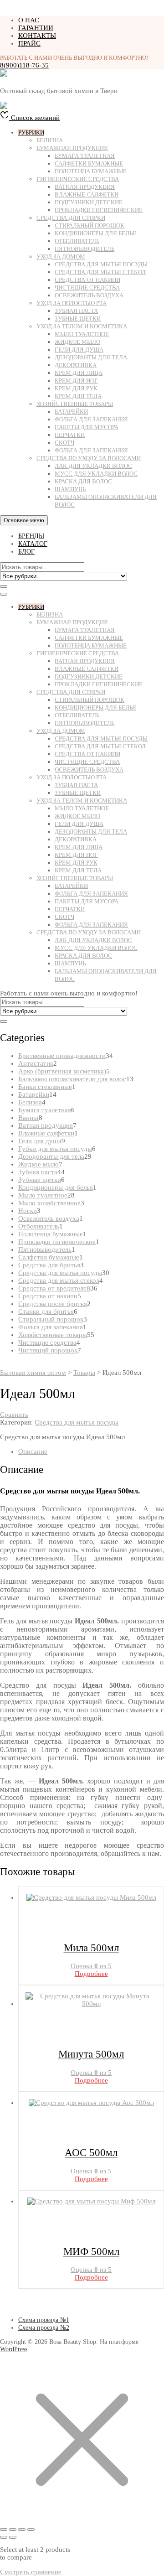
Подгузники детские (89, 202)
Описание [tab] (33, 1451)
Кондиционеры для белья (95, 233)
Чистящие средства (87, 288)
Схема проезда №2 (44, 2328)
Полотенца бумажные (91, 171)
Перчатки (70, 435)
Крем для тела (78, 396)
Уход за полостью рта (72, 303)
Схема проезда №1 (44, 2320)
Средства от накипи (87, 280)
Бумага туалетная (85, 156)
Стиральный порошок (90, 225)
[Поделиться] (22, 2529)
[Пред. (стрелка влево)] (4, 2537)
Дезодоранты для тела (91, 357)
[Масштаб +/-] (4, 2529)
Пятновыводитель (85, 249)
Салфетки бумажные (89, 163)
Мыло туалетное (82, 334)
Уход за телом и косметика (82, 326)
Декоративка (76, 365)
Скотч (64, 443)
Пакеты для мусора (87, 427)
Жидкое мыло (77, 342)
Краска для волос (83, 481)
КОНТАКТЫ (37, 36)
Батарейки (71, 412)
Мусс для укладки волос (96, 474)
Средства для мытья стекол (100, 272)
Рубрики (31, 132)
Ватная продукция (85, 187)
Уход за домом (61, 257)
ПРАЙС (29, 43)
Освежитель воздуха (89, 295)
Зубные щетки (78, 319)
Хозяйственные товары (75, 404)
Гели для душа (79, 350)
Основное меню (24, 520)
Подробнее (91, 1974)
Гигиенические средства (78, 179)
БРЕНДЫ (31, 536)
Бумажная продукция (72, 148)
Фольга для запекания (91, 419)
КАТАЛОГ (33, 544)
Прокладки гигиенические (99, 210)
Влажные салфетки (87, 194)
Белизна (50, 140)
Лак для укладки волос (93, 466)
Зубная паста (76, 311)
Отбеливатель (77, 241)
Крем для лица (79, 373)
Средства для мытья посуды (101, 264)
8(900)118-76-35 (24, 65)
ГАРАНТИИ (36, 28)
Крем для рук (76, 388)
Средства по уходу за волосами (89, 458)
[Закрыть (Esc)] (31, 2529)
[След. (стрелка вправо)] (13, 2537)
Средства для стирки (71, 218)
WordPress (14, 2349)
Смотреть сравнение (31, 2572)
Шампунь (70, 489)
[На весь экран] (13, 2529)
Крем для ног (76, 381)
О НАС (29, 20)
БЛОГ (26, 552)
